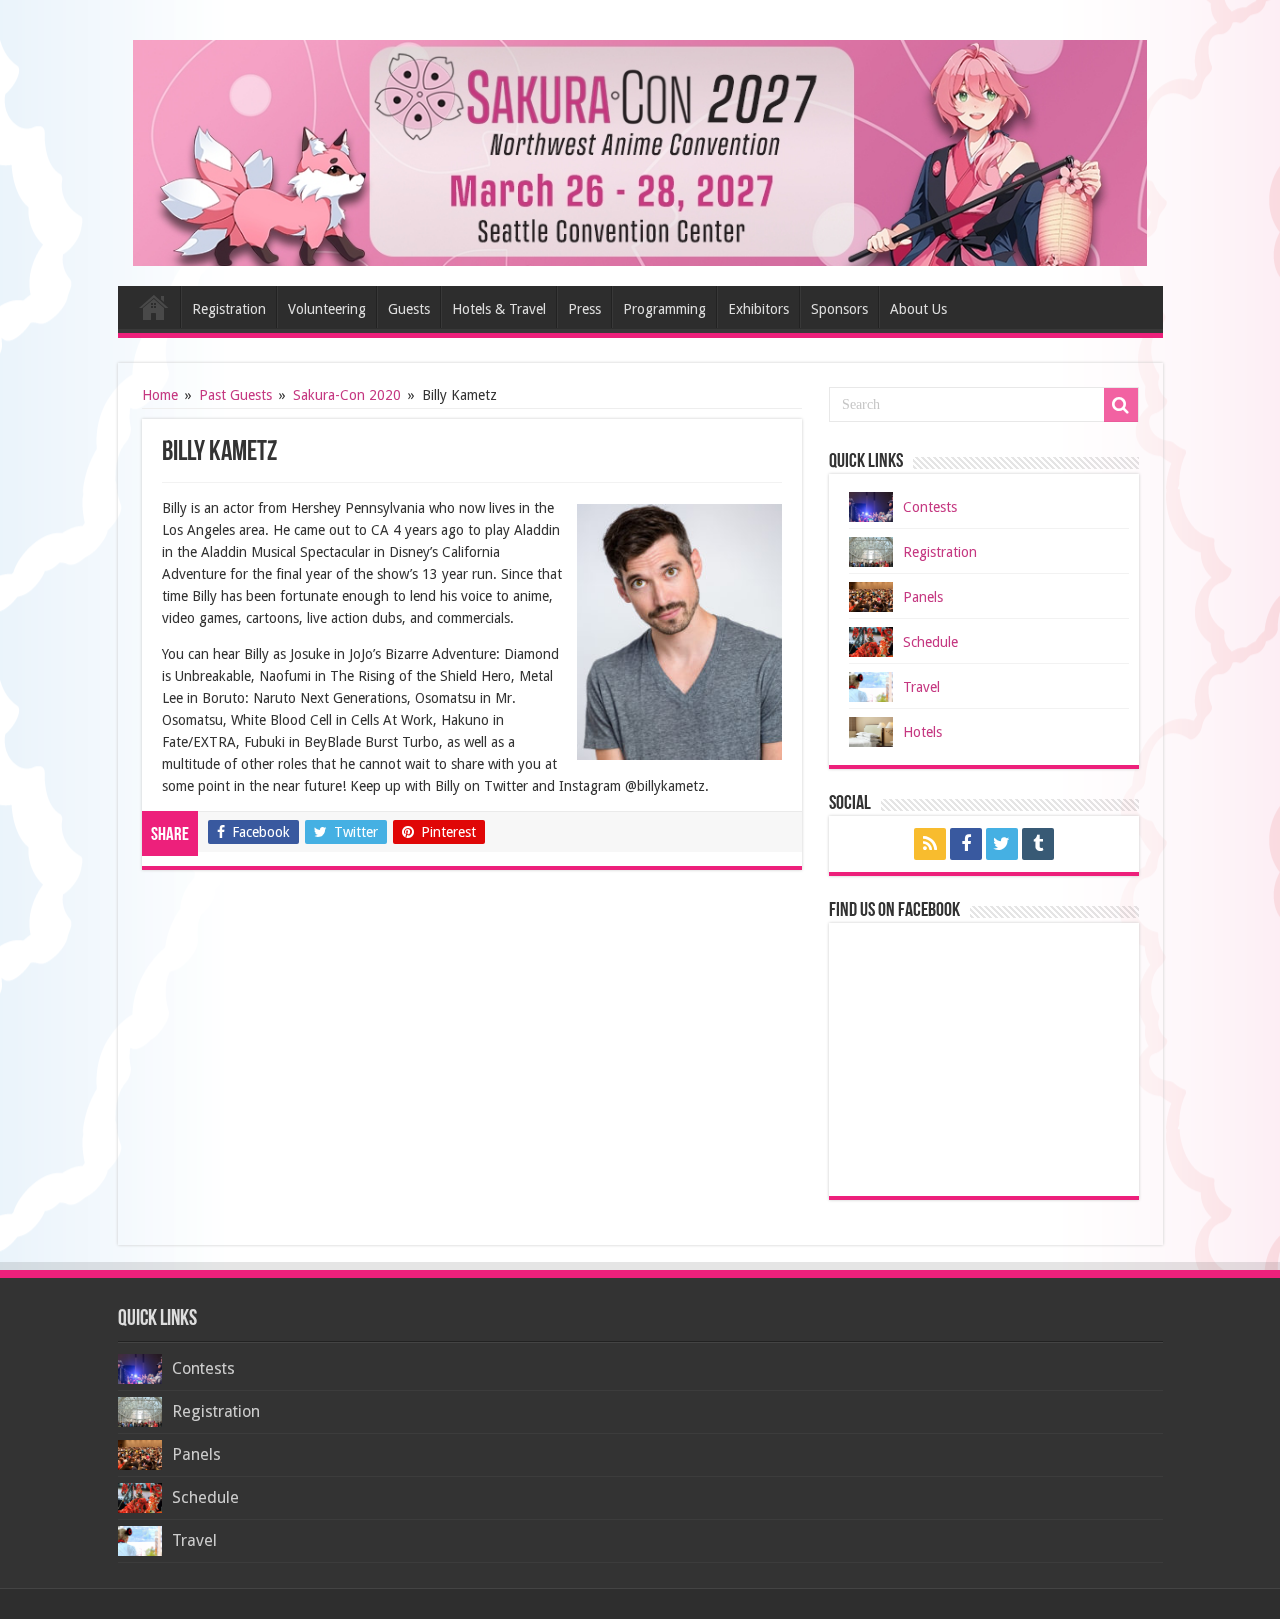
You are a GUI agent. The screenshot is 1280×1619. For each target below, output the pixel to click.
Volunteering (327, 309)
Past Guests (235, 395)
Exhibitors (758, 309)
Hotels (922, 732)
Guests (409, 309)
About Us (918, 309)
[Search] (1121, 405)
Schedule (930, 642)
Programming (664, 309)
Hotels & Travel (499, 309)
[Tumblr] (1038, 844)
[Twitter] (1002, 844)
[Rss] (930, 844)
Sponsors (839, 309)
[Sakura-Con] (640, 149)
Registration (229, 309)
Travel (921, 687)
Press (584, 309)
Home (154, 307)
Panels (923, 597)
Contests (930, 507)
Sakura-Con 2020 (347, 395)
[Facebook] (966, 844)
